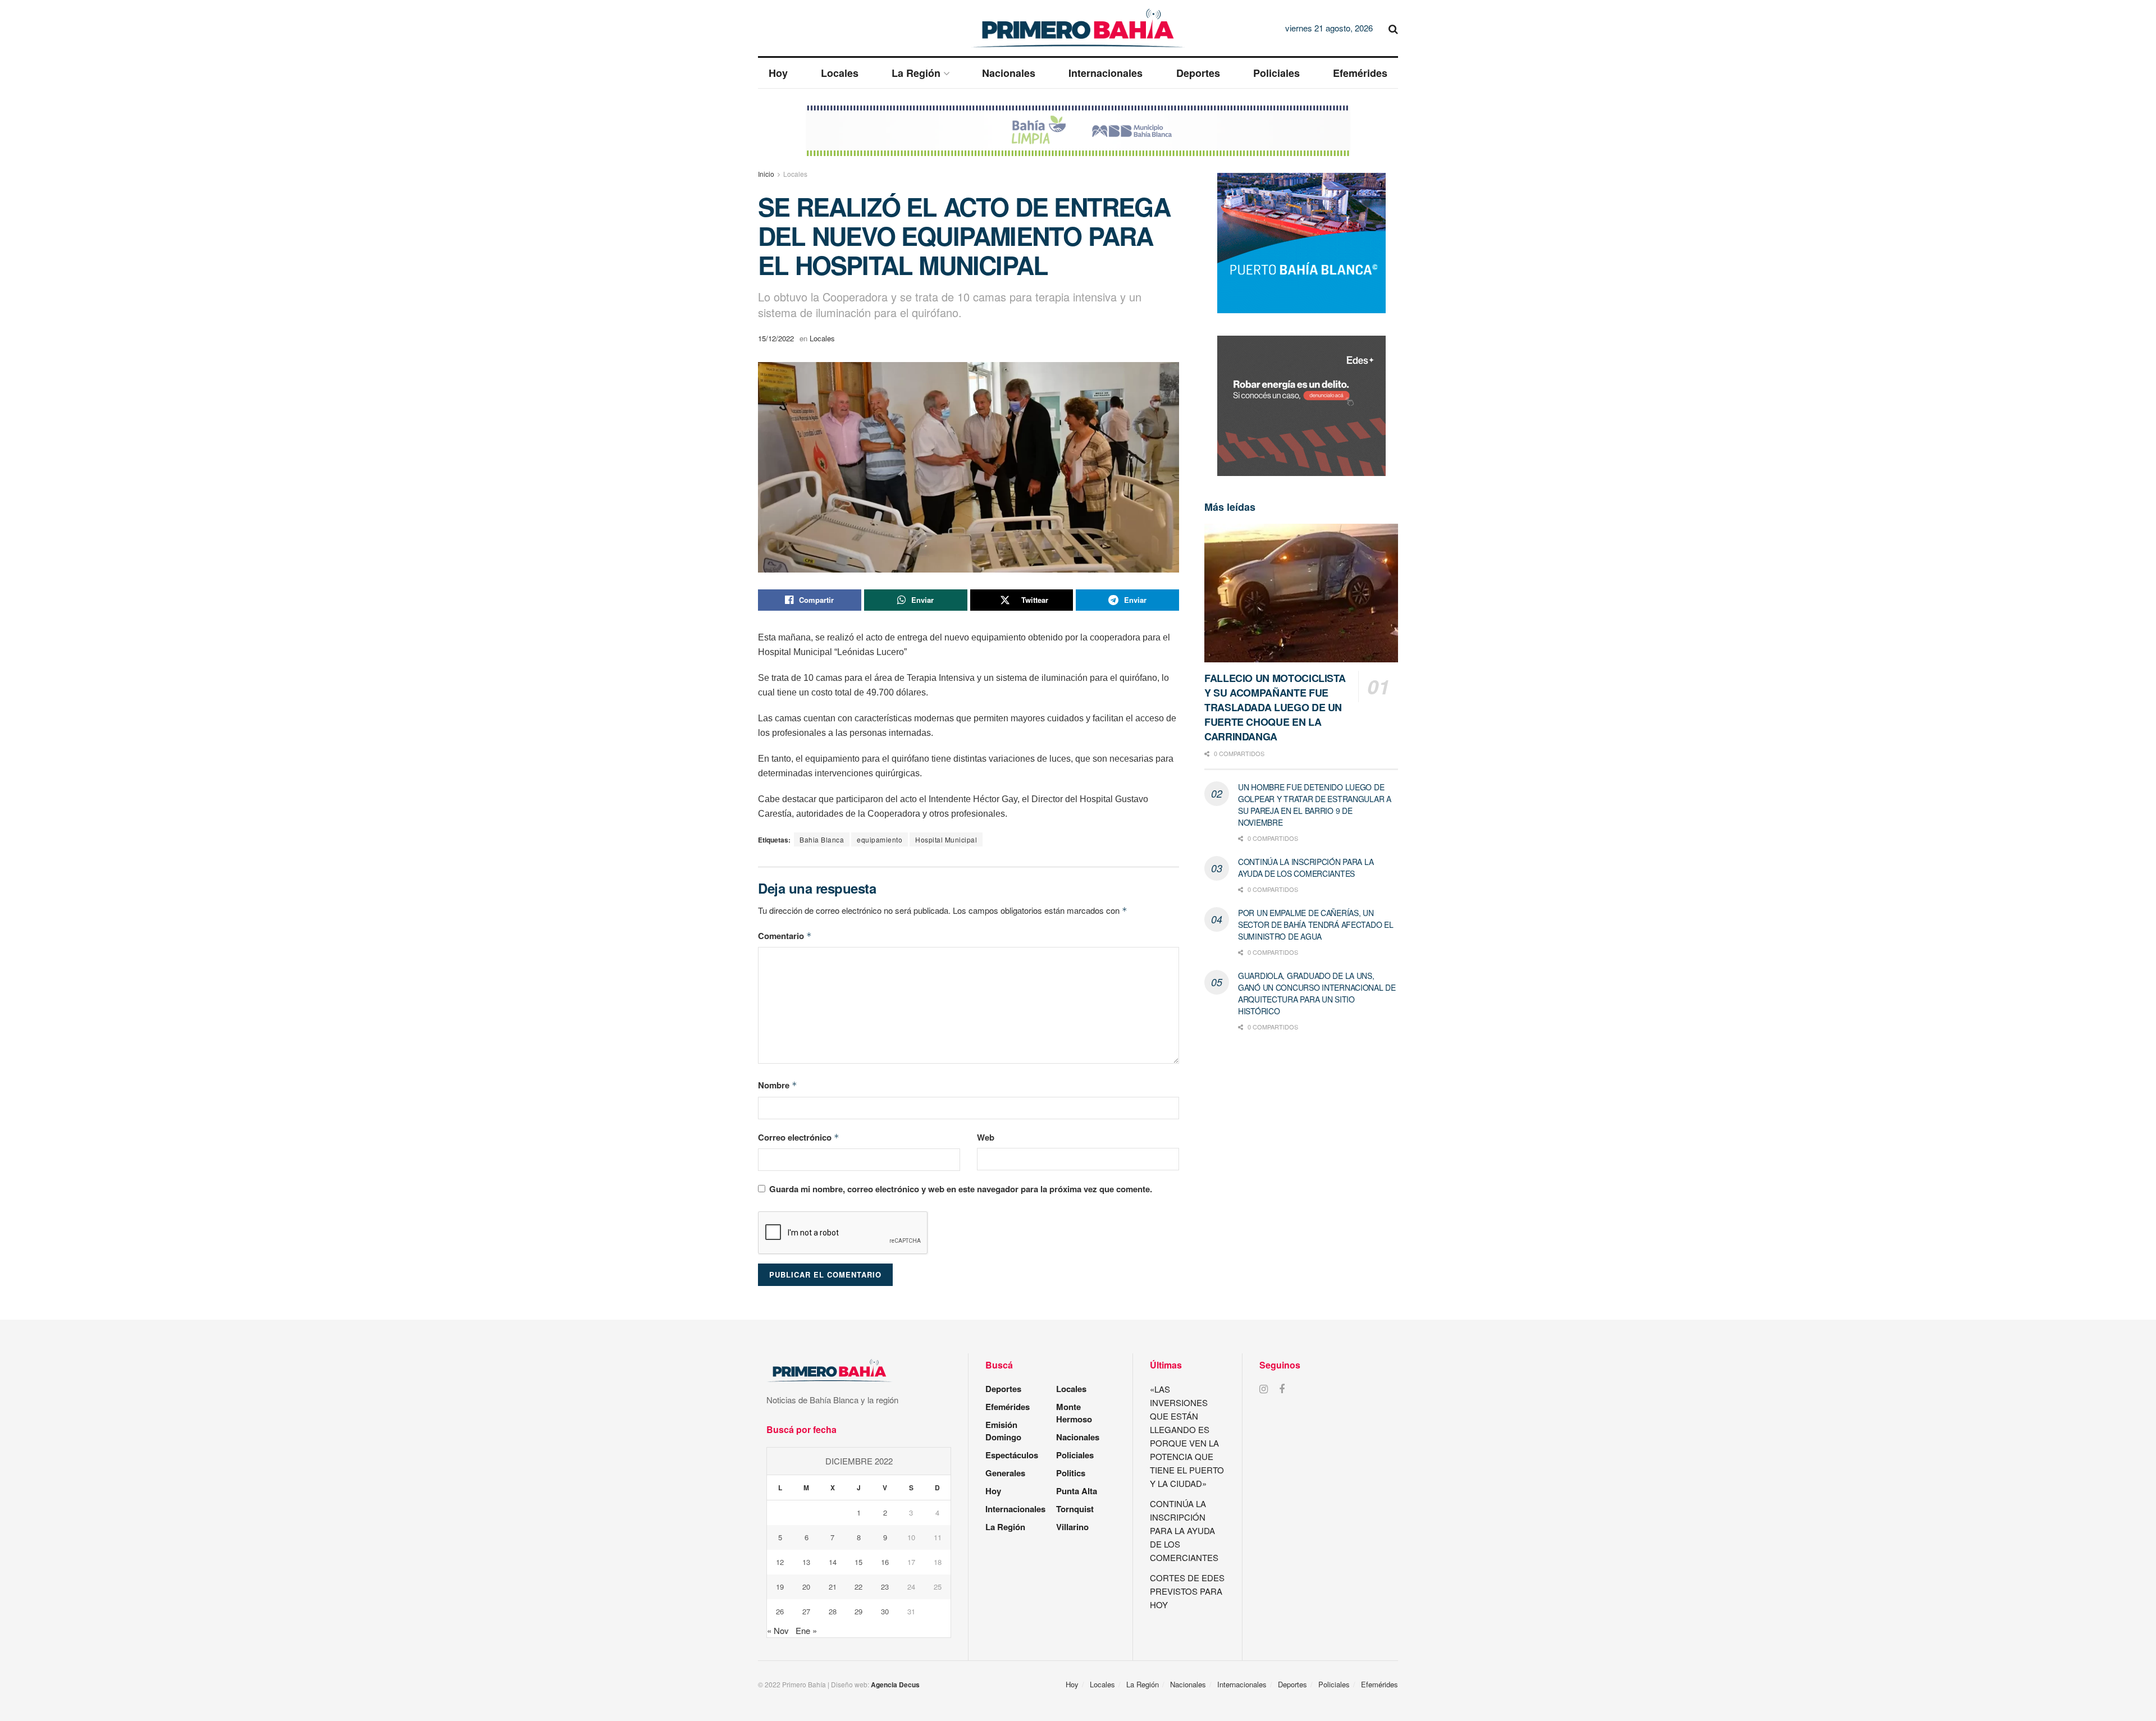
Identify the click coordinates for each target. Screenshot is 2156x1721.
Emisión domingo (1003, 1431)
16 (885, 1562)
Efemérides (1360, 73)
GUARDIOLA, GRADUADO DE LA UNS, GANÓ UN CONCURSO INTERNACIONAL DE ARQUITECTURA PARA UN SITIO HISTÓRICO (1317, 993)
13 (806, 1562)
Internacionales (1106, 73)
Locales (840, 73)
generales (1005, 1473)
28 (833, 1611)
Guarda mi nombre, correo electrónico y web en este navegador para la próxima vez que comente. (961, 1189)
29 (858, 1611)
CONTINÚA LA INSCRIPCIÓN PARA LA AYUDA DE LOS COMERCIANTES (1306, 868)
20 (806, 1587)
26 (780, 1611)
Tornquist (1075, 1509)
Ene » (806, 1630)
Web (986, 1137)
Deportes (1198, 73)
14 (833, 1562)
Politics (1071, 1473)
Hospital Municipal (946, 839)
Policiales (1276, 73)
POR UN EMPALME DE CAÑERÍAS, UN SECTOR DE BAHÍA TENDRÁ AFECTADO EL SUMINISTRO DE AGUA (1315, 924)
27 (806, 1611)
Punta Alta (1077, 1491)
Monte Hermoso (1074, 1413)
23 (885, 1587)
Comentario (785, 936)
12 (780, 1562)
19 (780, 1587)
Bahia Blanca (822, 839)
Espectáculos (1012, 1455)
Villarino (1072, 1527)
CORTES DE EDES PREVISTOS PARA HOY (1187, 1591)
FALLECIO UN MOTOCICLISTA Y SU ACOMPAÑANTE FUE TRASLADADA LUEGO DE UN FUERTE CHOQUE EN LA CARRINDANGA (1275, 707)
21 (833, 1587)
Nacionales (1009, 73)
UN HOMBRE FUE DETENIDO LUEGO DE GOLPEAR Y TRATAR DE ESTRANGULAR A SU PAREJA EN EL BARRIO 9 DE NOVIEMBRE (1315, 805)
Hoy (778, 73)
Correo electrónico (799, 1137)
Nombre (778, 1085)
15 (858, 1562)
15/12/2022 (776, 338)
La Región (916, 73)
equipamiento (880, 839)
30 (885, 1611)
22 (858, 1587)
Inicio (766, 174)
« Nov (778, 1630)
